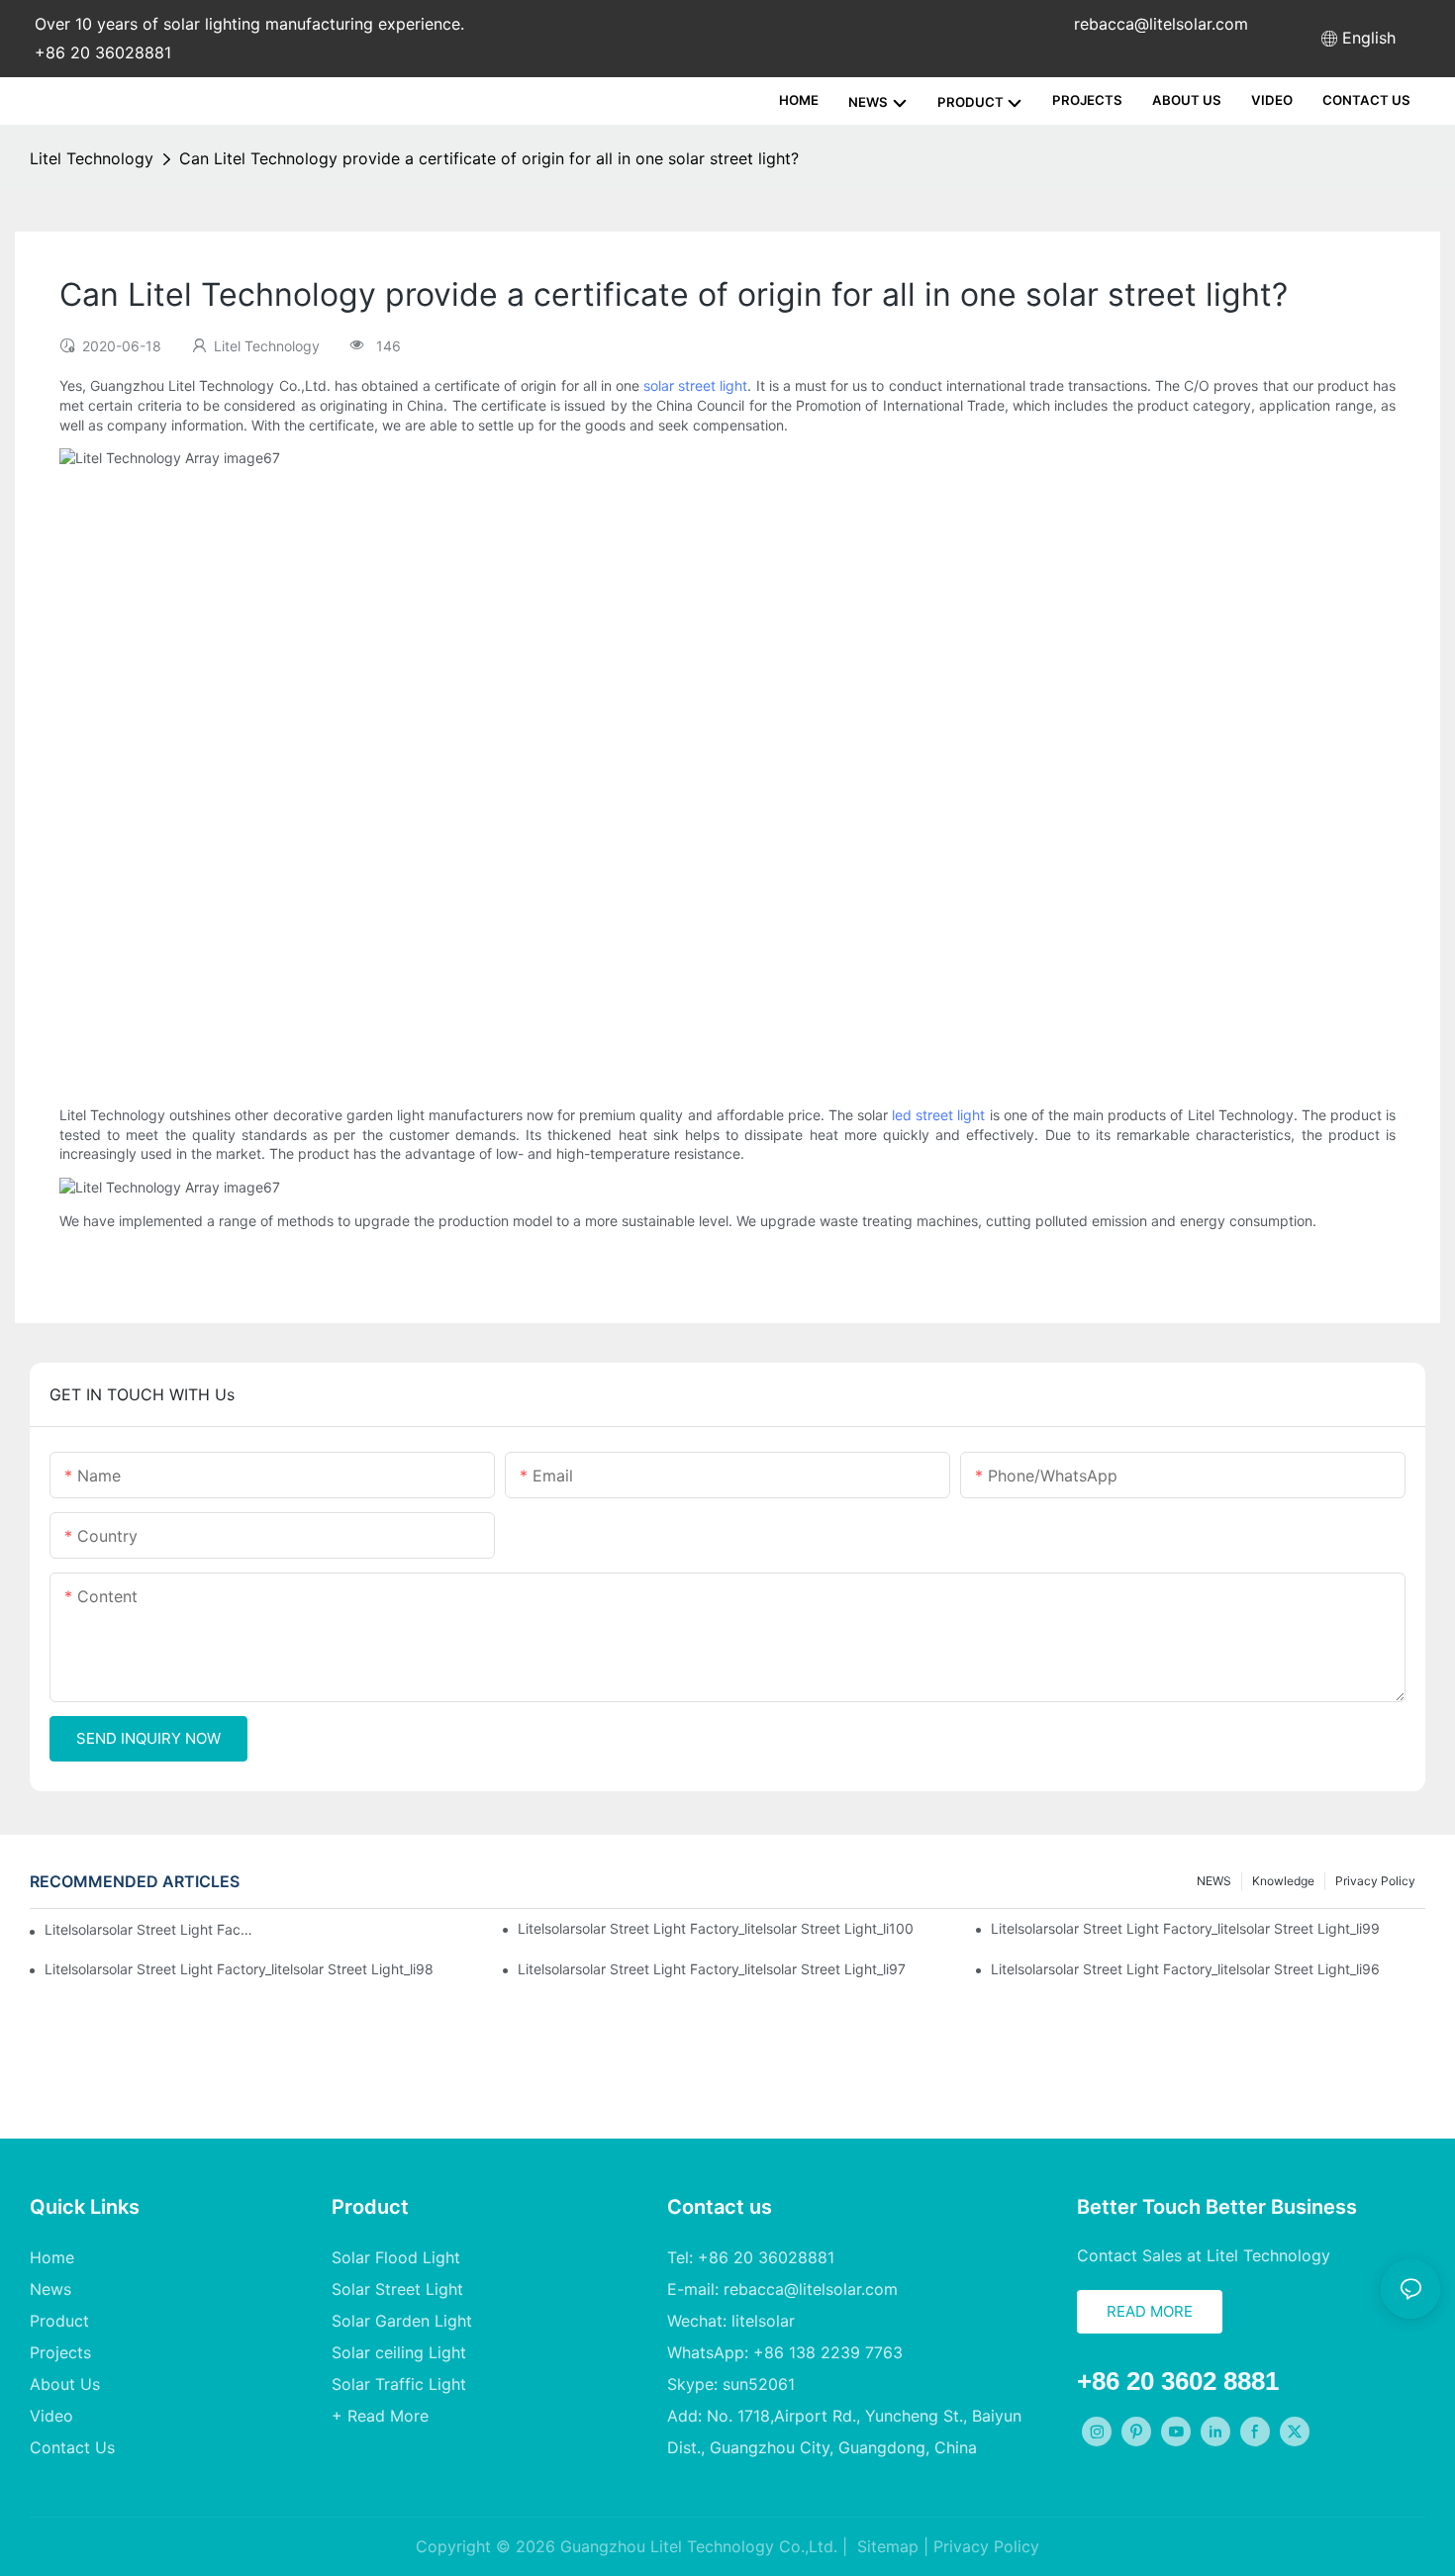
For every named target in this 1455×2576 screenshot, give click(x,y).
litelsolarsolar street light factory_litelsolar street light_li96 (1185, 1969)
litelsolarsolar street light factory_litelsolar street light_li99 (1185, 1928)
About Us (65, 2384)
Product (59, 2321)
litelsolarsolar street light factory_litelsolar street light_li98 (239, 1969)
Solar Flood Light (396, 2257)
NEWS (1214, 1881)
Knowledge (1283, 1881)
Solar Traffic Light (399, 2384)
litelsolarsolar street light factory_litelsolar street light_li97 (712, 1969)
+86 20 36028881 (103, 52)
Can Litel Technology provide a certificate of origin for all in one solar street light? (489, 158)
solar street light (695, 385)
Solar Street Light (397, 2289)
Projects (60, 2352)
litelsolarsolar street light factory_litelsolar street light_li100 (716, 1928)
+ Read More (380, 2416)
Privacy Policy (1375, 1881)
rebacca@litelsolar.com (1161, 24)
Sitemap (885, 2546)
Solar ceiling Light (399, 2352)
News (50, 2289)
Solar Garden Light (402, 2321)
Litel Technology (92, 158)
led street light (938, 1115)
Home (52, 2257)
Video (51, 2416)
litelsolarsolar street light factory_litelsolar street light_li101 (149, 1929)
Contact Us (72, 2447)
